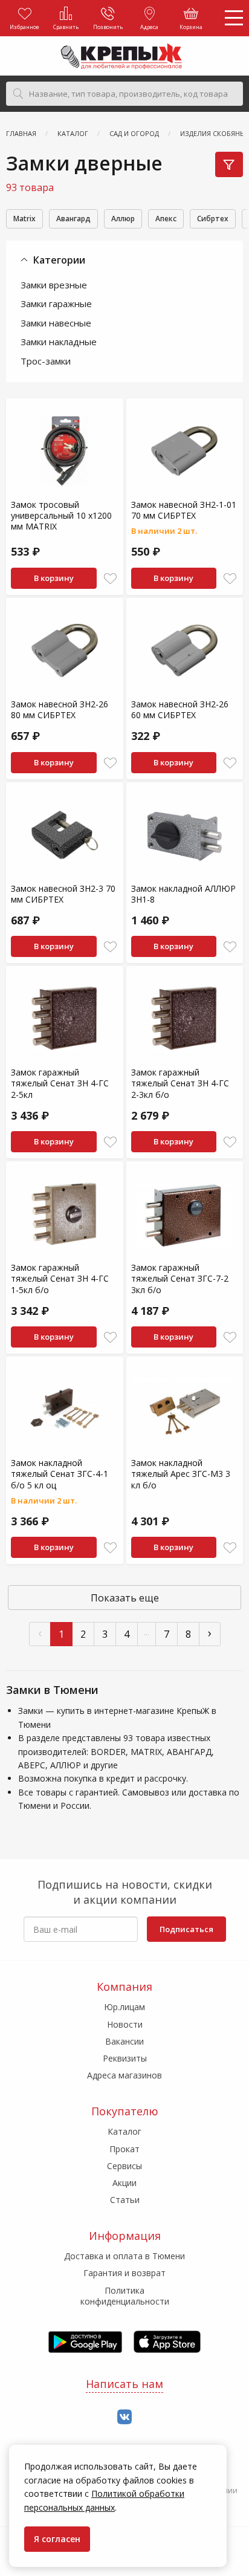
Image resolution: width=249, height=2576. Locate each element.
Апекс (166, 219)
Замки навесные (56, 323)
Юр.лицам (124, 2007)
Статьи (125, 2200)
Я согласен (57, 2539)
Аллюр (123, 219)
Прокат (124, 2149)
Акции (124, 2183)
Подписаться (186, 1929)
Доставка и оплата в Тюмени (124, 2256)
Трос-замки (46, 361)
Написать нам (124, 2384)
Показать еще (125, 1598)
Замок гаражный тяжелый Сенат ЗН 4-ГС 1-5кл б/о (60, 1278)
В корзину (54, 578)
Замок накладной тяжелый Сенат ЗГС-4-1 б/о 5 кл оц (60, 1474)
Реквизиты (125, 2058)
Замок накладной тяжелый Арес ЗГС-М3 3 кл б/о (181, 1474)
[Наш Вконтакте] (124, 2417)
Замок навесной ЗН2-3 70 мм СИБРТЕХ (63, 894)
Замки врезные (54, 285)
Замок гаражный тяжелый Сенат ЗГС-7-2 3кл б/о (180, 1278)
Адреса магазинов (124, 2075)
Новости (125, 2024)
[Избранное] (110, 579)
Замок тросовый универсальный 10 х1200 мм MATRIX (61, 515)
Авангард (73, 219)
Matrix (24, 219)
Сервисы (124, 2166)
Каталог (124, 2131)
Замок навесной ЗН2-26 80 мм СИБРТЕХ (60, 709)
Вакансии (124, 2041)
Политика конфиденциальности (125, 2296)
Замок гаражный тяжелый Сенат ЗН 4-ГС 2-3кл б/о (180, 1083)
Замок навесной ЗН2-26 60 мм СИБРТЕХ (180, 709)
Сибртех (213, 219)
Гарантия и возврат (124, 2273)
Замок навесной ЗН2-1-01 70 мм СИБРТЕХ (184, 510)
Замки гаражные (56, 303)
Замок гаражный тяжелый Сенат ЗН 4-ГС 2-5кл (60, 1083)
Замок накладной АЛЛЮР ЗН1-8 (183, 894)
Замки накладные (59, 342)
